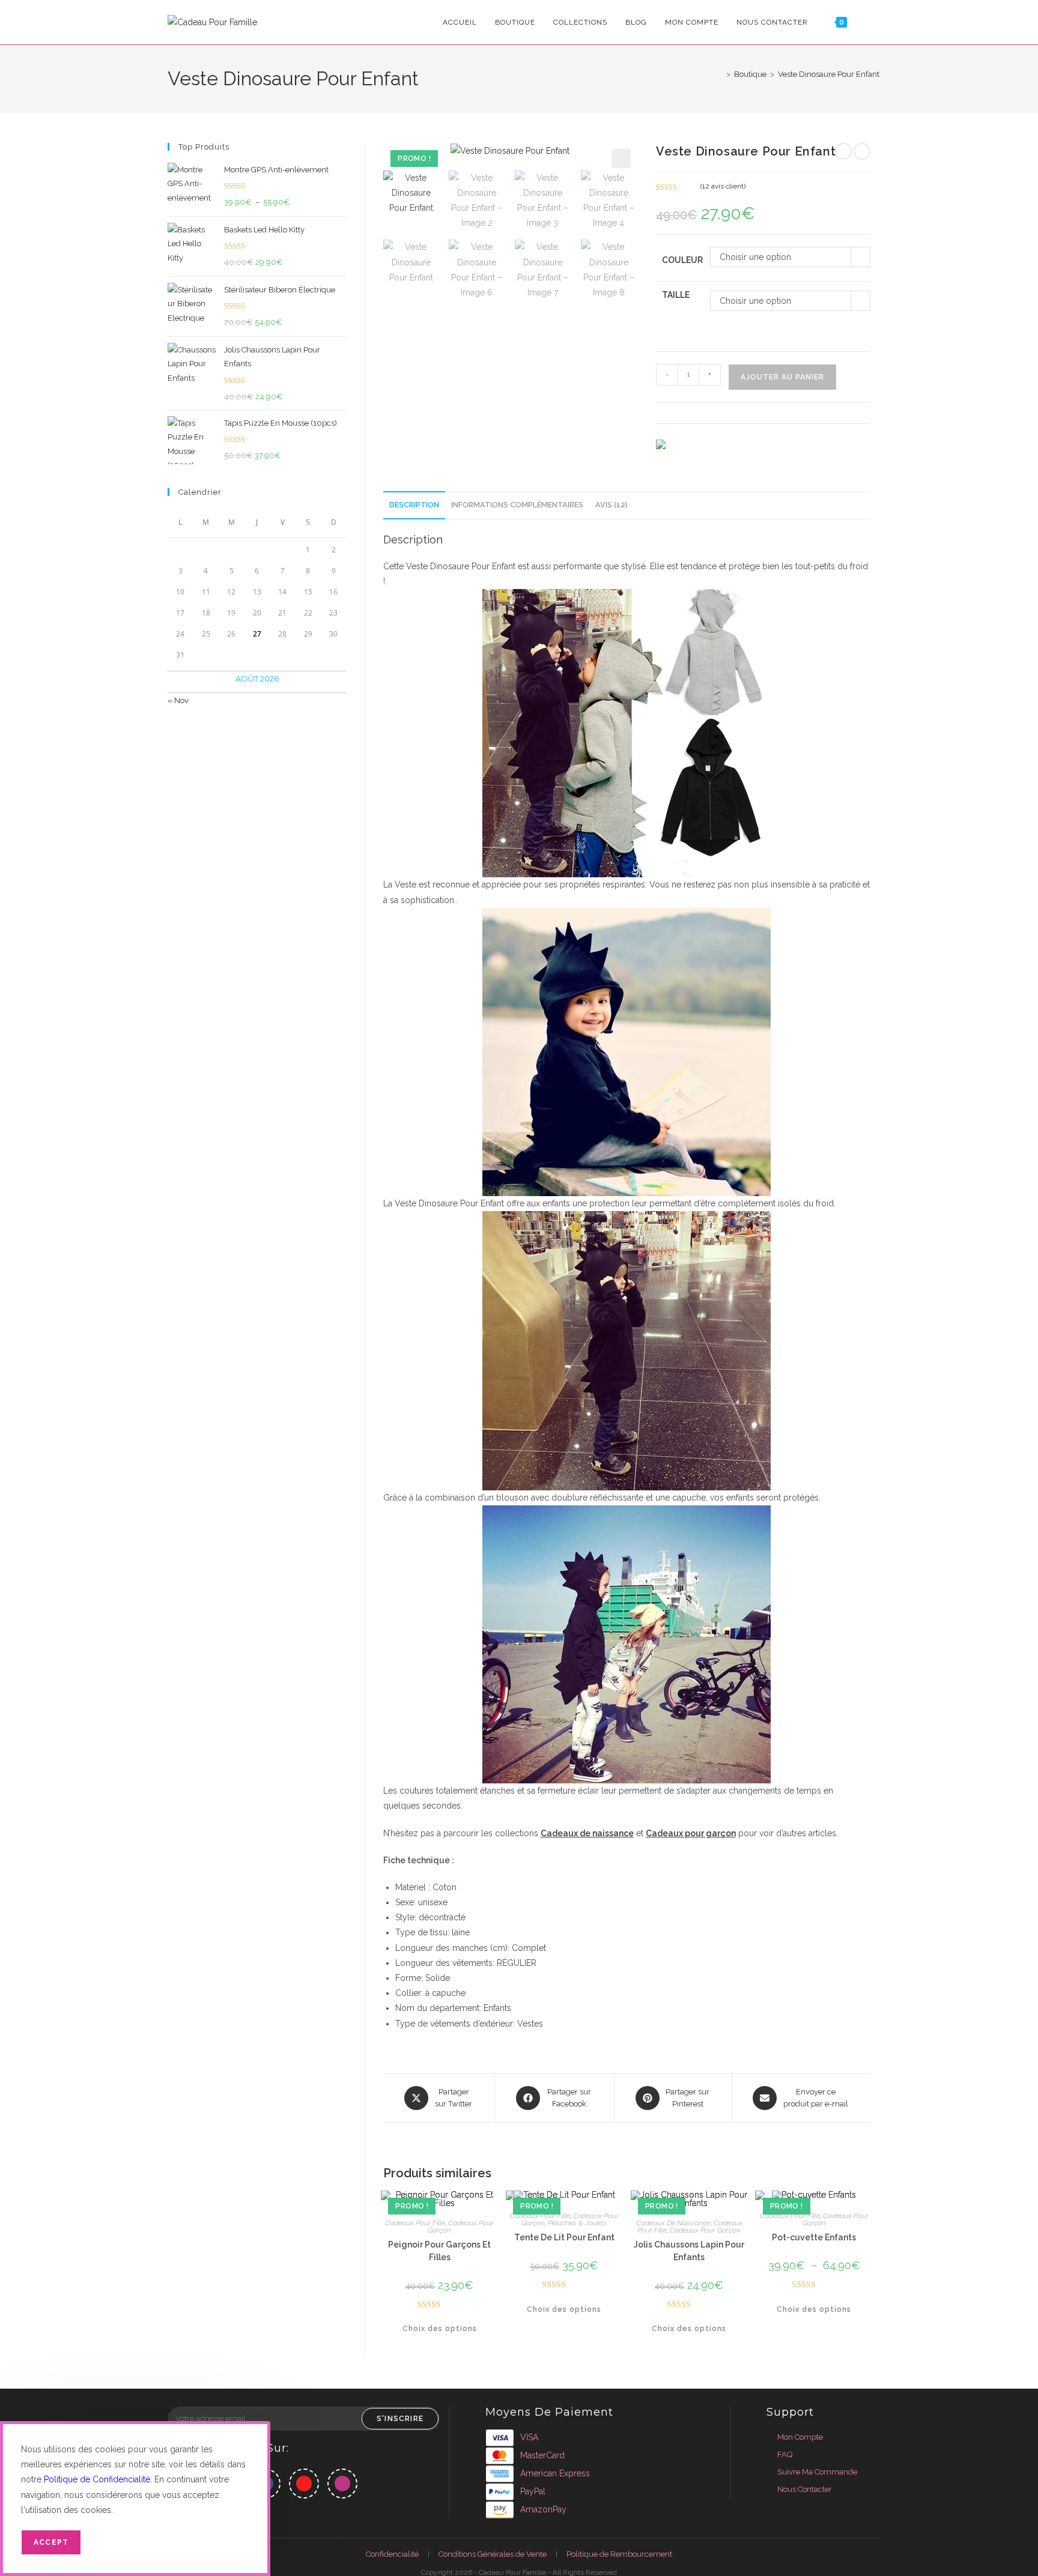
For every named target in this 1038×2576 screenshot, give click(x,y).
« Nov (178, 700)
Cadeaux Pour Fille (415, 2223)
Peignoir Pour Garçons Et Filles (439, 2251)
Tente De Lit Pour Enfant (564, 2237)
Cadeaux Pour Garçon (461, 2227)
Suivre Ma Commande (817, 2472)
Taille (676, 295)
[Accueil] (720, 74)
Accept (51, 2542)
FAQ (785, 2454)
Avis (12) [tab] (612, 505)
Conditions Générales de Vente (493, 2554)
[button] (621, 159)
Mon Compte (800, 2437)
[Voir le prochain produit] (862, 151)
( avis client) (723, 186)
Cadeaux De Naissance (673, 2223)
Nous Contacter (805, 2489)
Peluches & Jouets (577, 2223)
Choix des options (440, 2329)
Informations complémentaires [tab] (517, 505)
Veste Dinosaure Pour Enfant (829, 74)
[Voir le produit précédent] (843, 151)
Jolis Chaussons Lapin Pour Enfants (689, 2251)
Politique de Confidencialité (97, 2479)
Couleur (682, 260)
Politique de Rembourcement (619, 2554)
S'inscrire (400, 2419)
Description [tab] (414, 505)
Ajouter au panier (782, 377)
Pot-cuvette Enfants (814, 2237)
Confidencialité (392, 2554)
